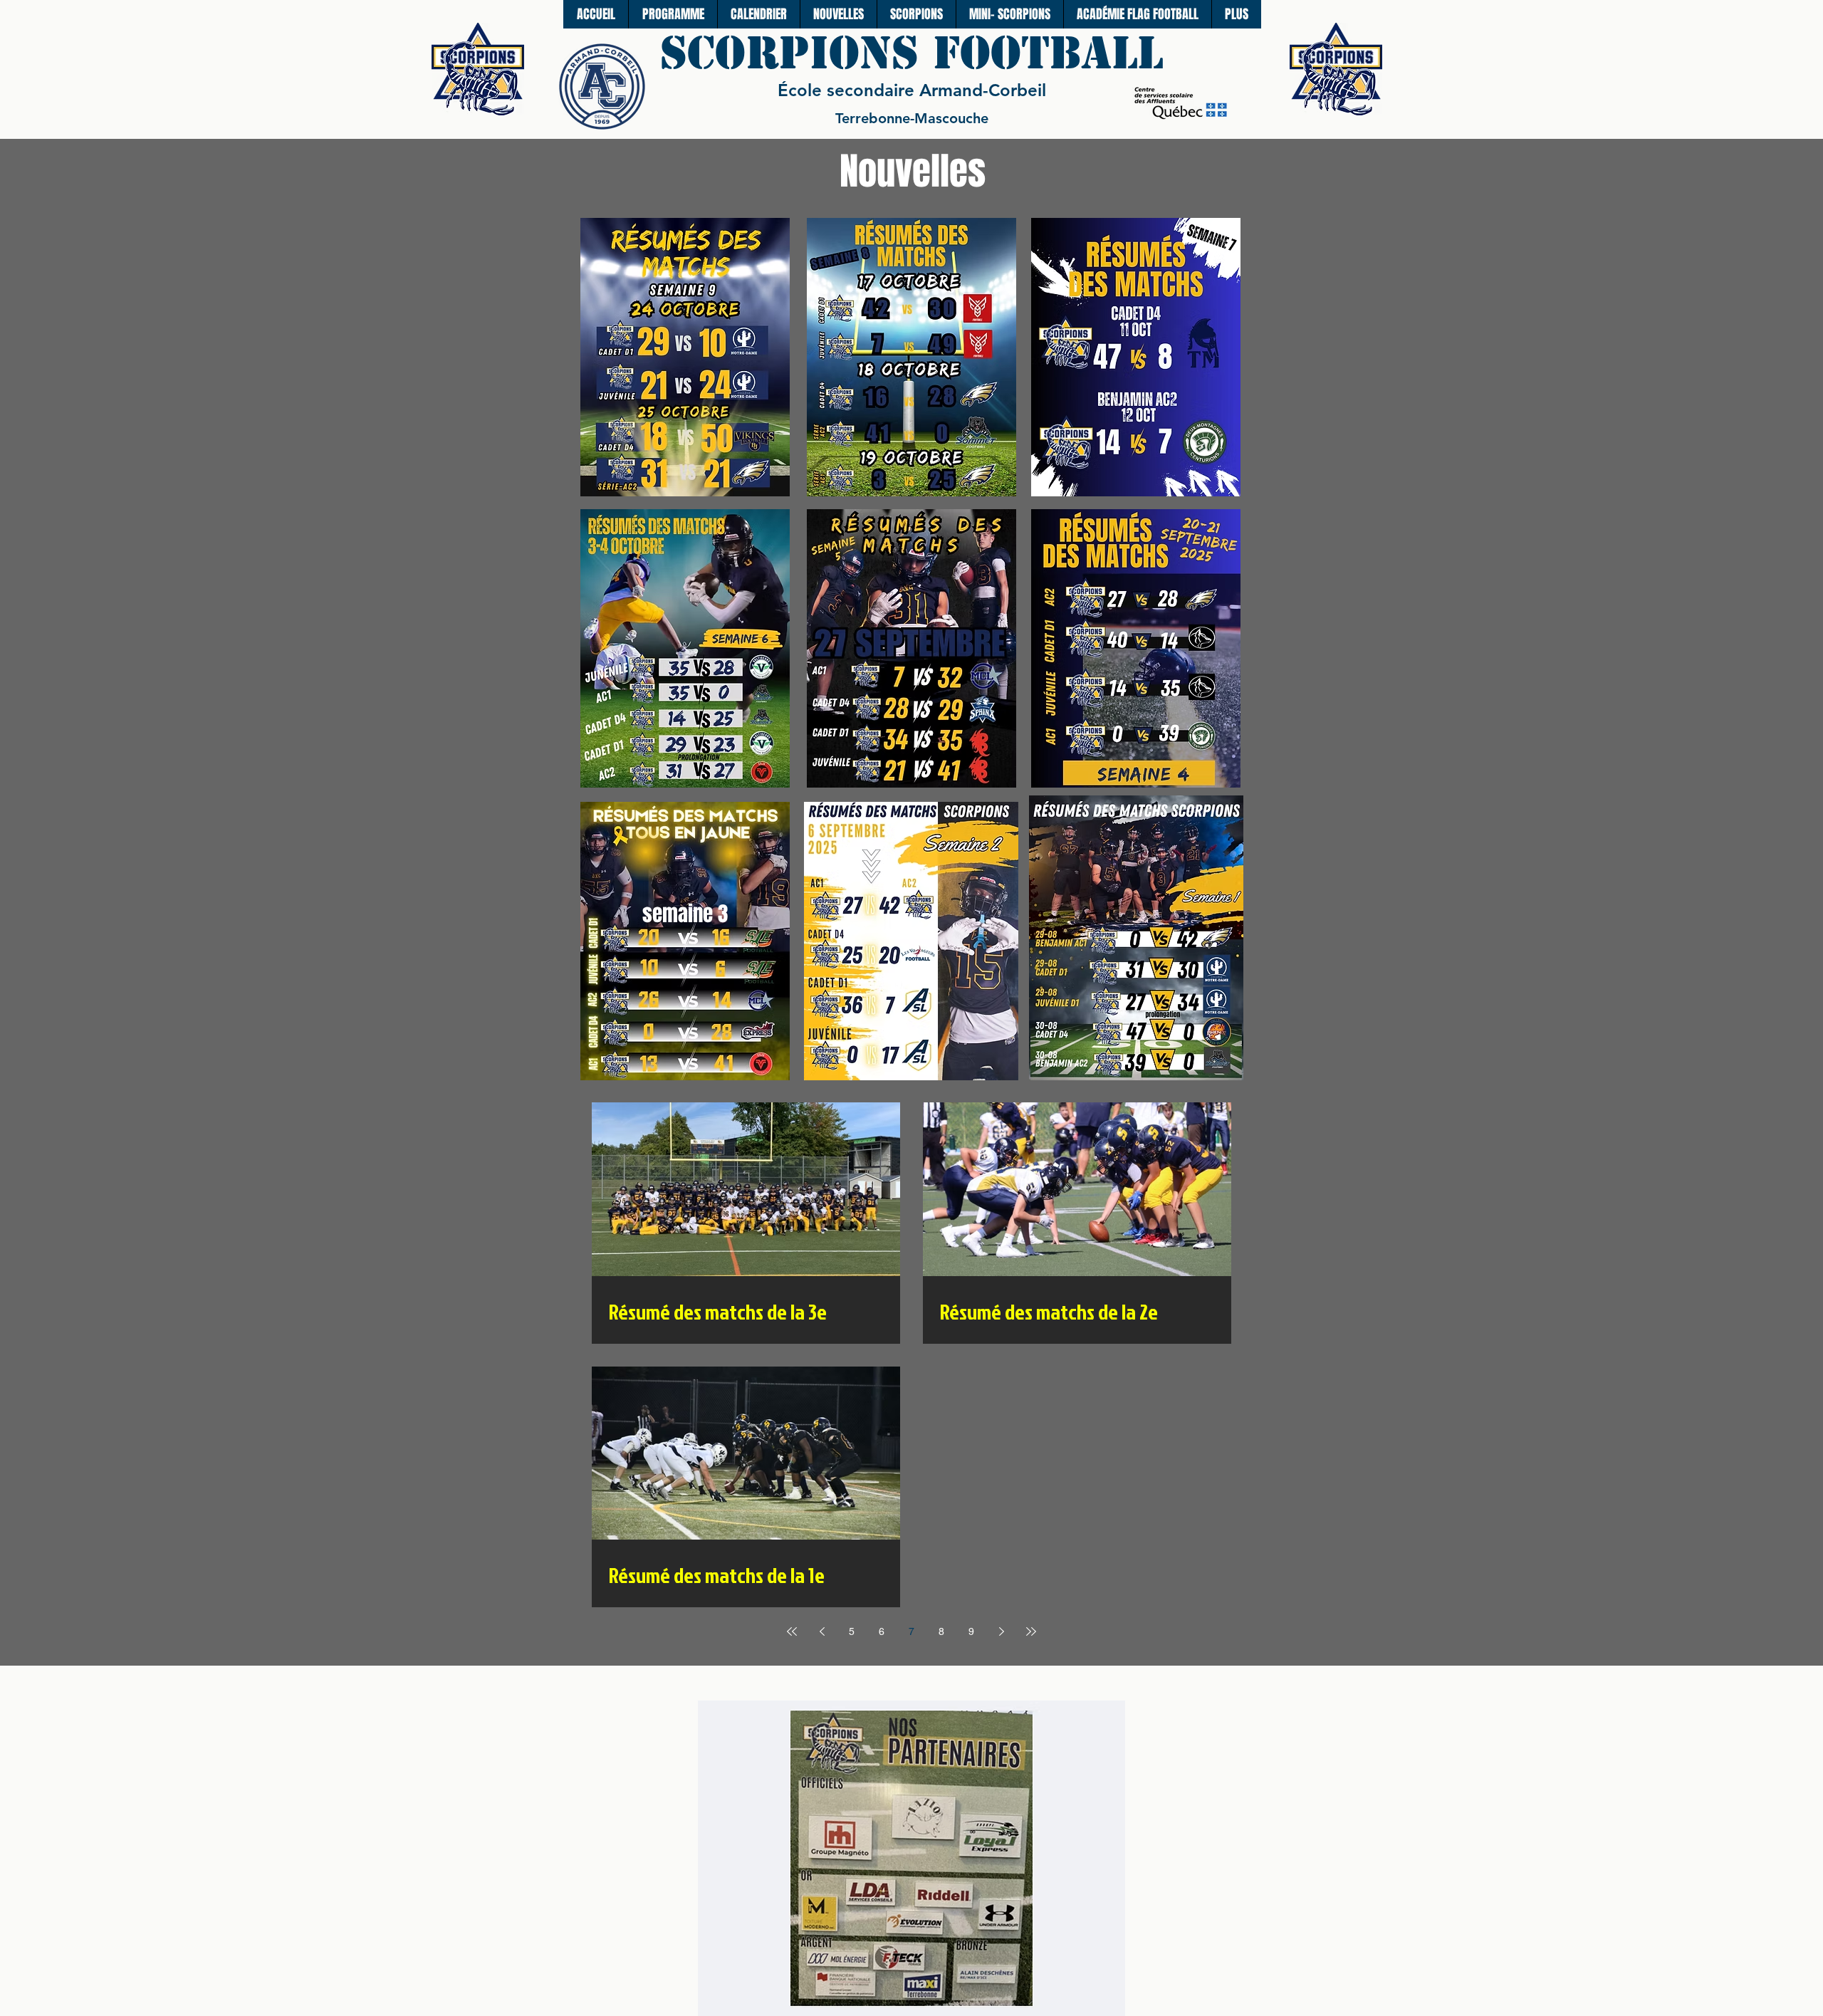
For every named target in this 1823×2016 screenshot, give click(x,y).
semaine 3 (685, 914)
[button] (916, 14)
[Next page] (1001, 1631)
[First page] (792, 1631)
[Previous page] (822, 1631)
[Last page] (1031, 1631)
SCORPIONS (796, 53)
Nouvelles (913, 171)
